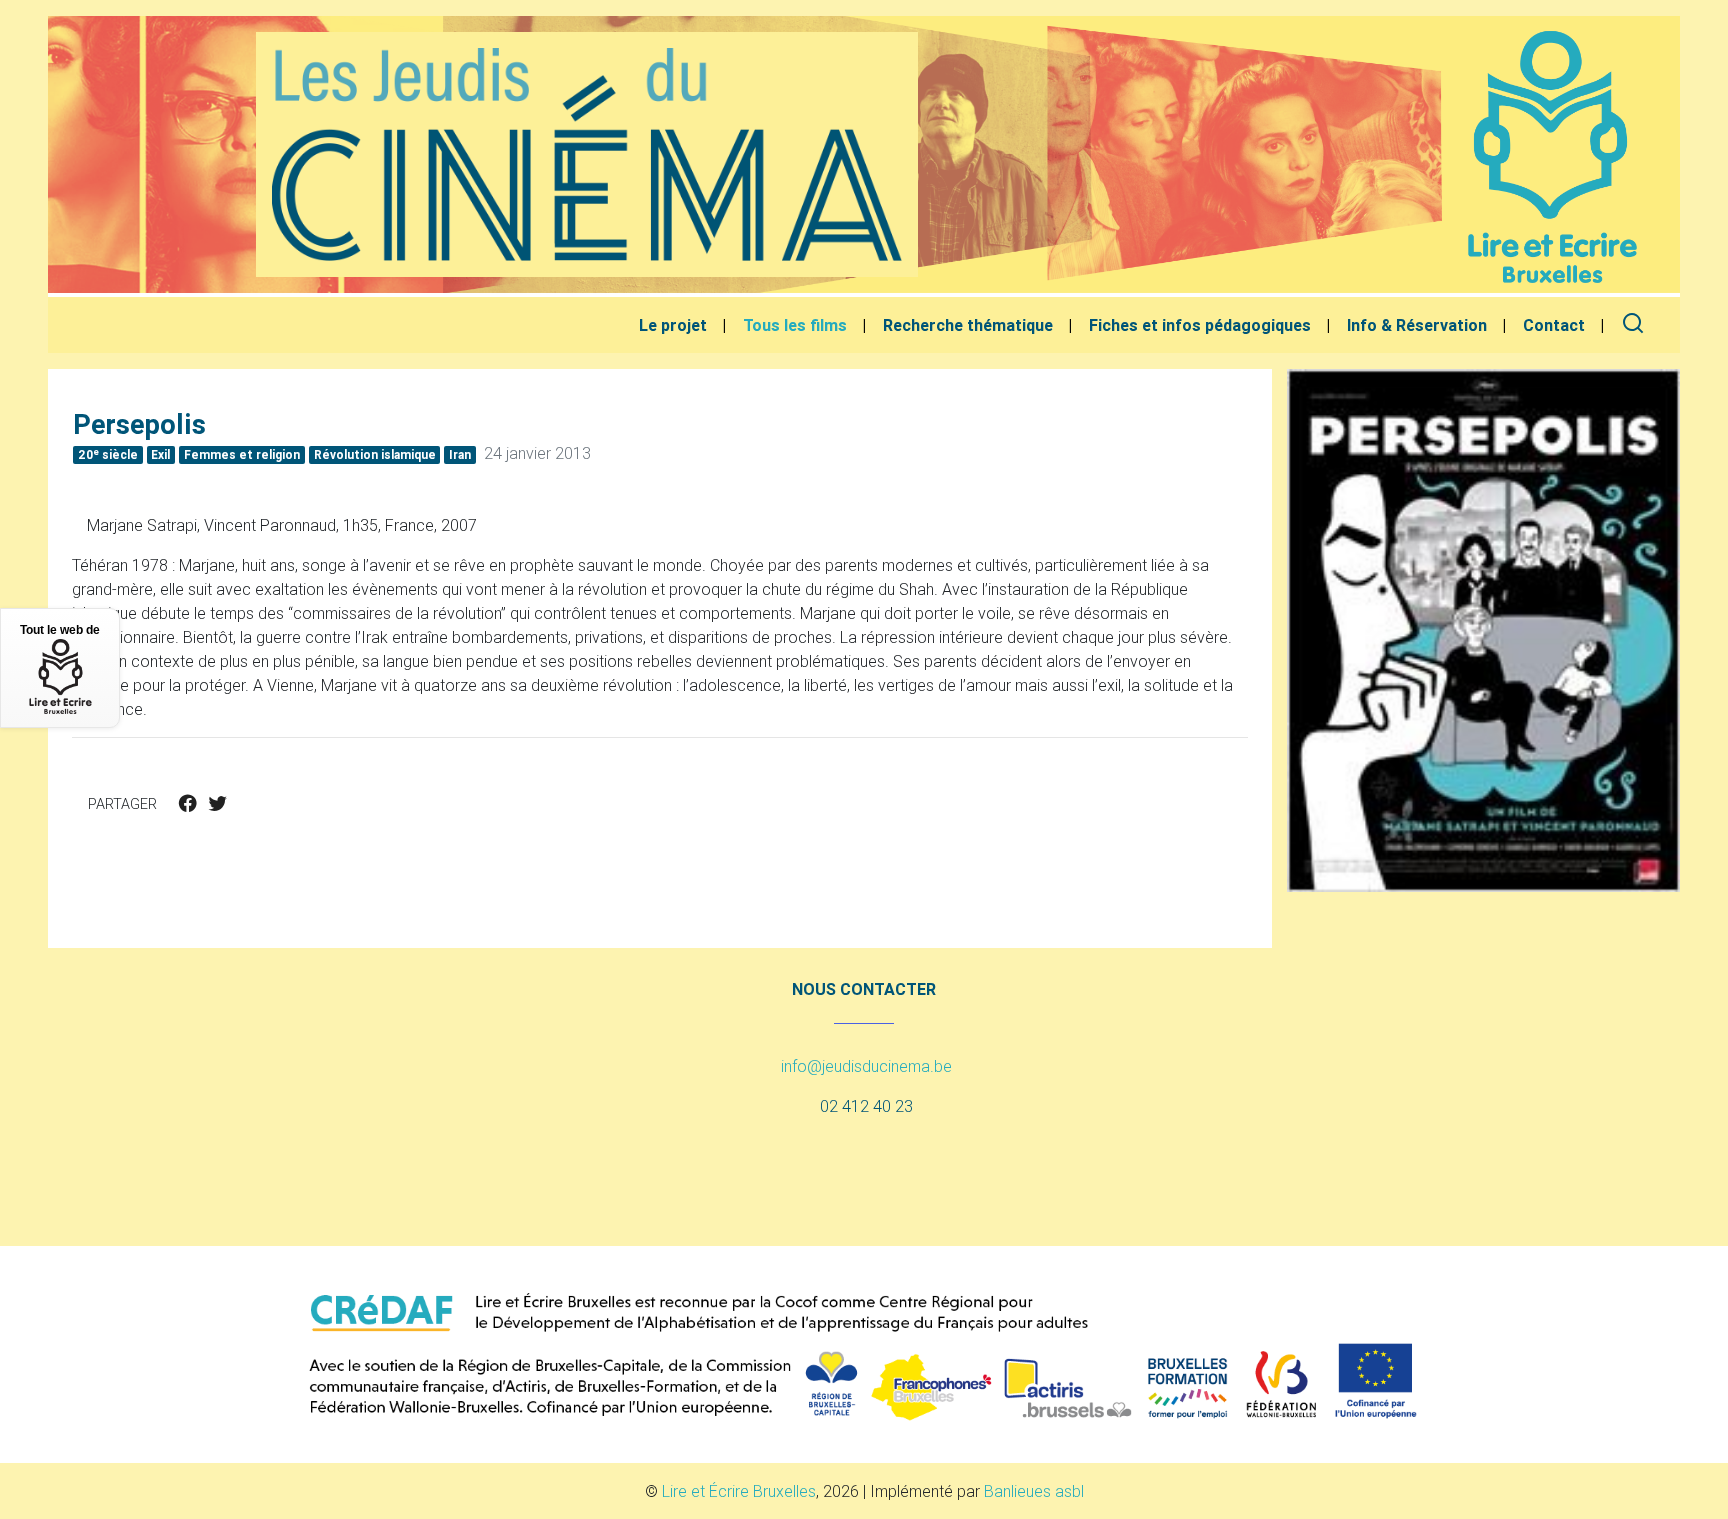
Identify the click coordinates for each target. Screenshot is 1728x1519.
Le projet (673, 325)
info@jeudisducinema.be (866, 1066)
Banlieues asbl (1034, 1491)
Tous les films (795, 325)
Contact (1554, 325)
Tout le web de (60, 630)
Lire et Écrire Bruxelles (739, 1491)
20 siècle (108, 454)
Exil (160, 454)
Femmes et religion (242, 454)
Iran (460, 454)
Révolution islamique (375, 454)
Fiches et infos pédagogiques (1200, 325)
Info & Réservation (1417, 325)
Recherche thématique (968, 325)
